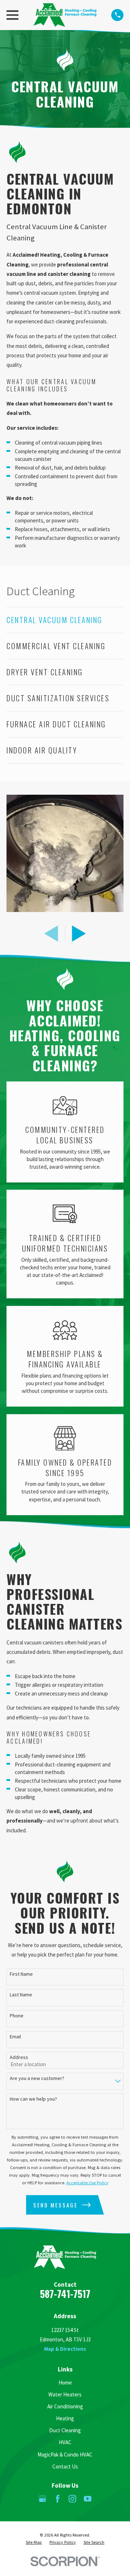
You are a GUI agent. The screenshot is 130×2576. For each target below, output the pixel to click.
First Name (21, 1974)
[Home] (65, 15)
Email (15, 2037)
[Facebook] (58, 2499)
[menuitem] (65, 620)
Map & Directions (65, 2349)
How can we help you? (33, 2099)
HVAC (65, 2442)
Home (65, 2382)
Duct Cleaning (65, 2430)
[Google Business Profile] (42, 2499)
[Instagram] (72, 2499)
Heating (65, 2418)
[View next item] (79, 934)
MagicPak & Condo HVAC (65, 2455)
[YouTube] (88, 2499)
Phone (17, 2016)
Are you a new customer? (37, 2078)
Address (19, 2057)
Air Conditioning (65, 2406)
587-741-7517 (65, 2294)
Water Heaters (65, 2394)
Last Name (21, 1995)
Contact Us (65, 2466)
